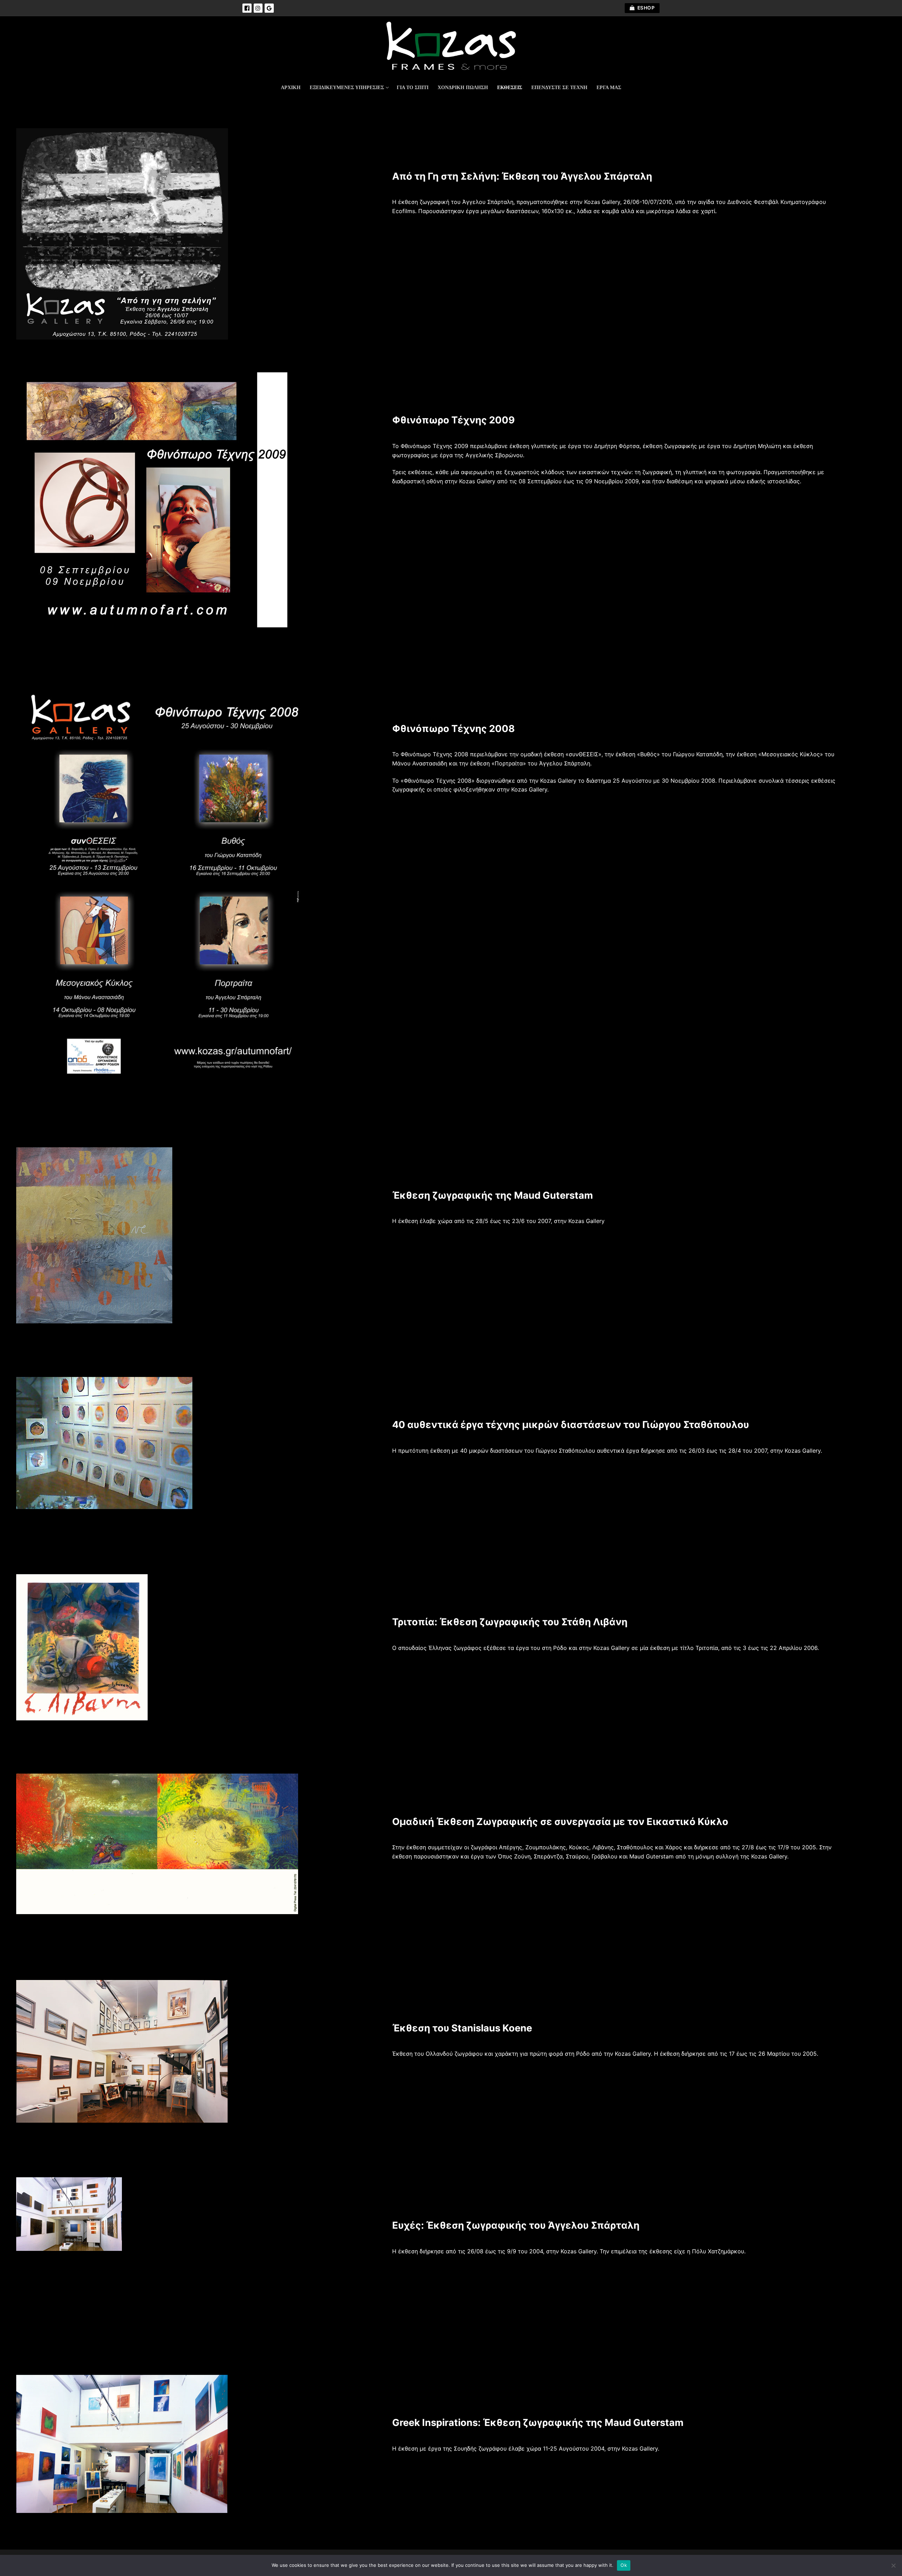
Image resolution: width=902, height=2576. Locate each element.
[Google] (269, 8)
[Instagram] (258, 8)
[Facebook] (247, 8)
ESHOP (645, 8)
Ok (624, 2565)
